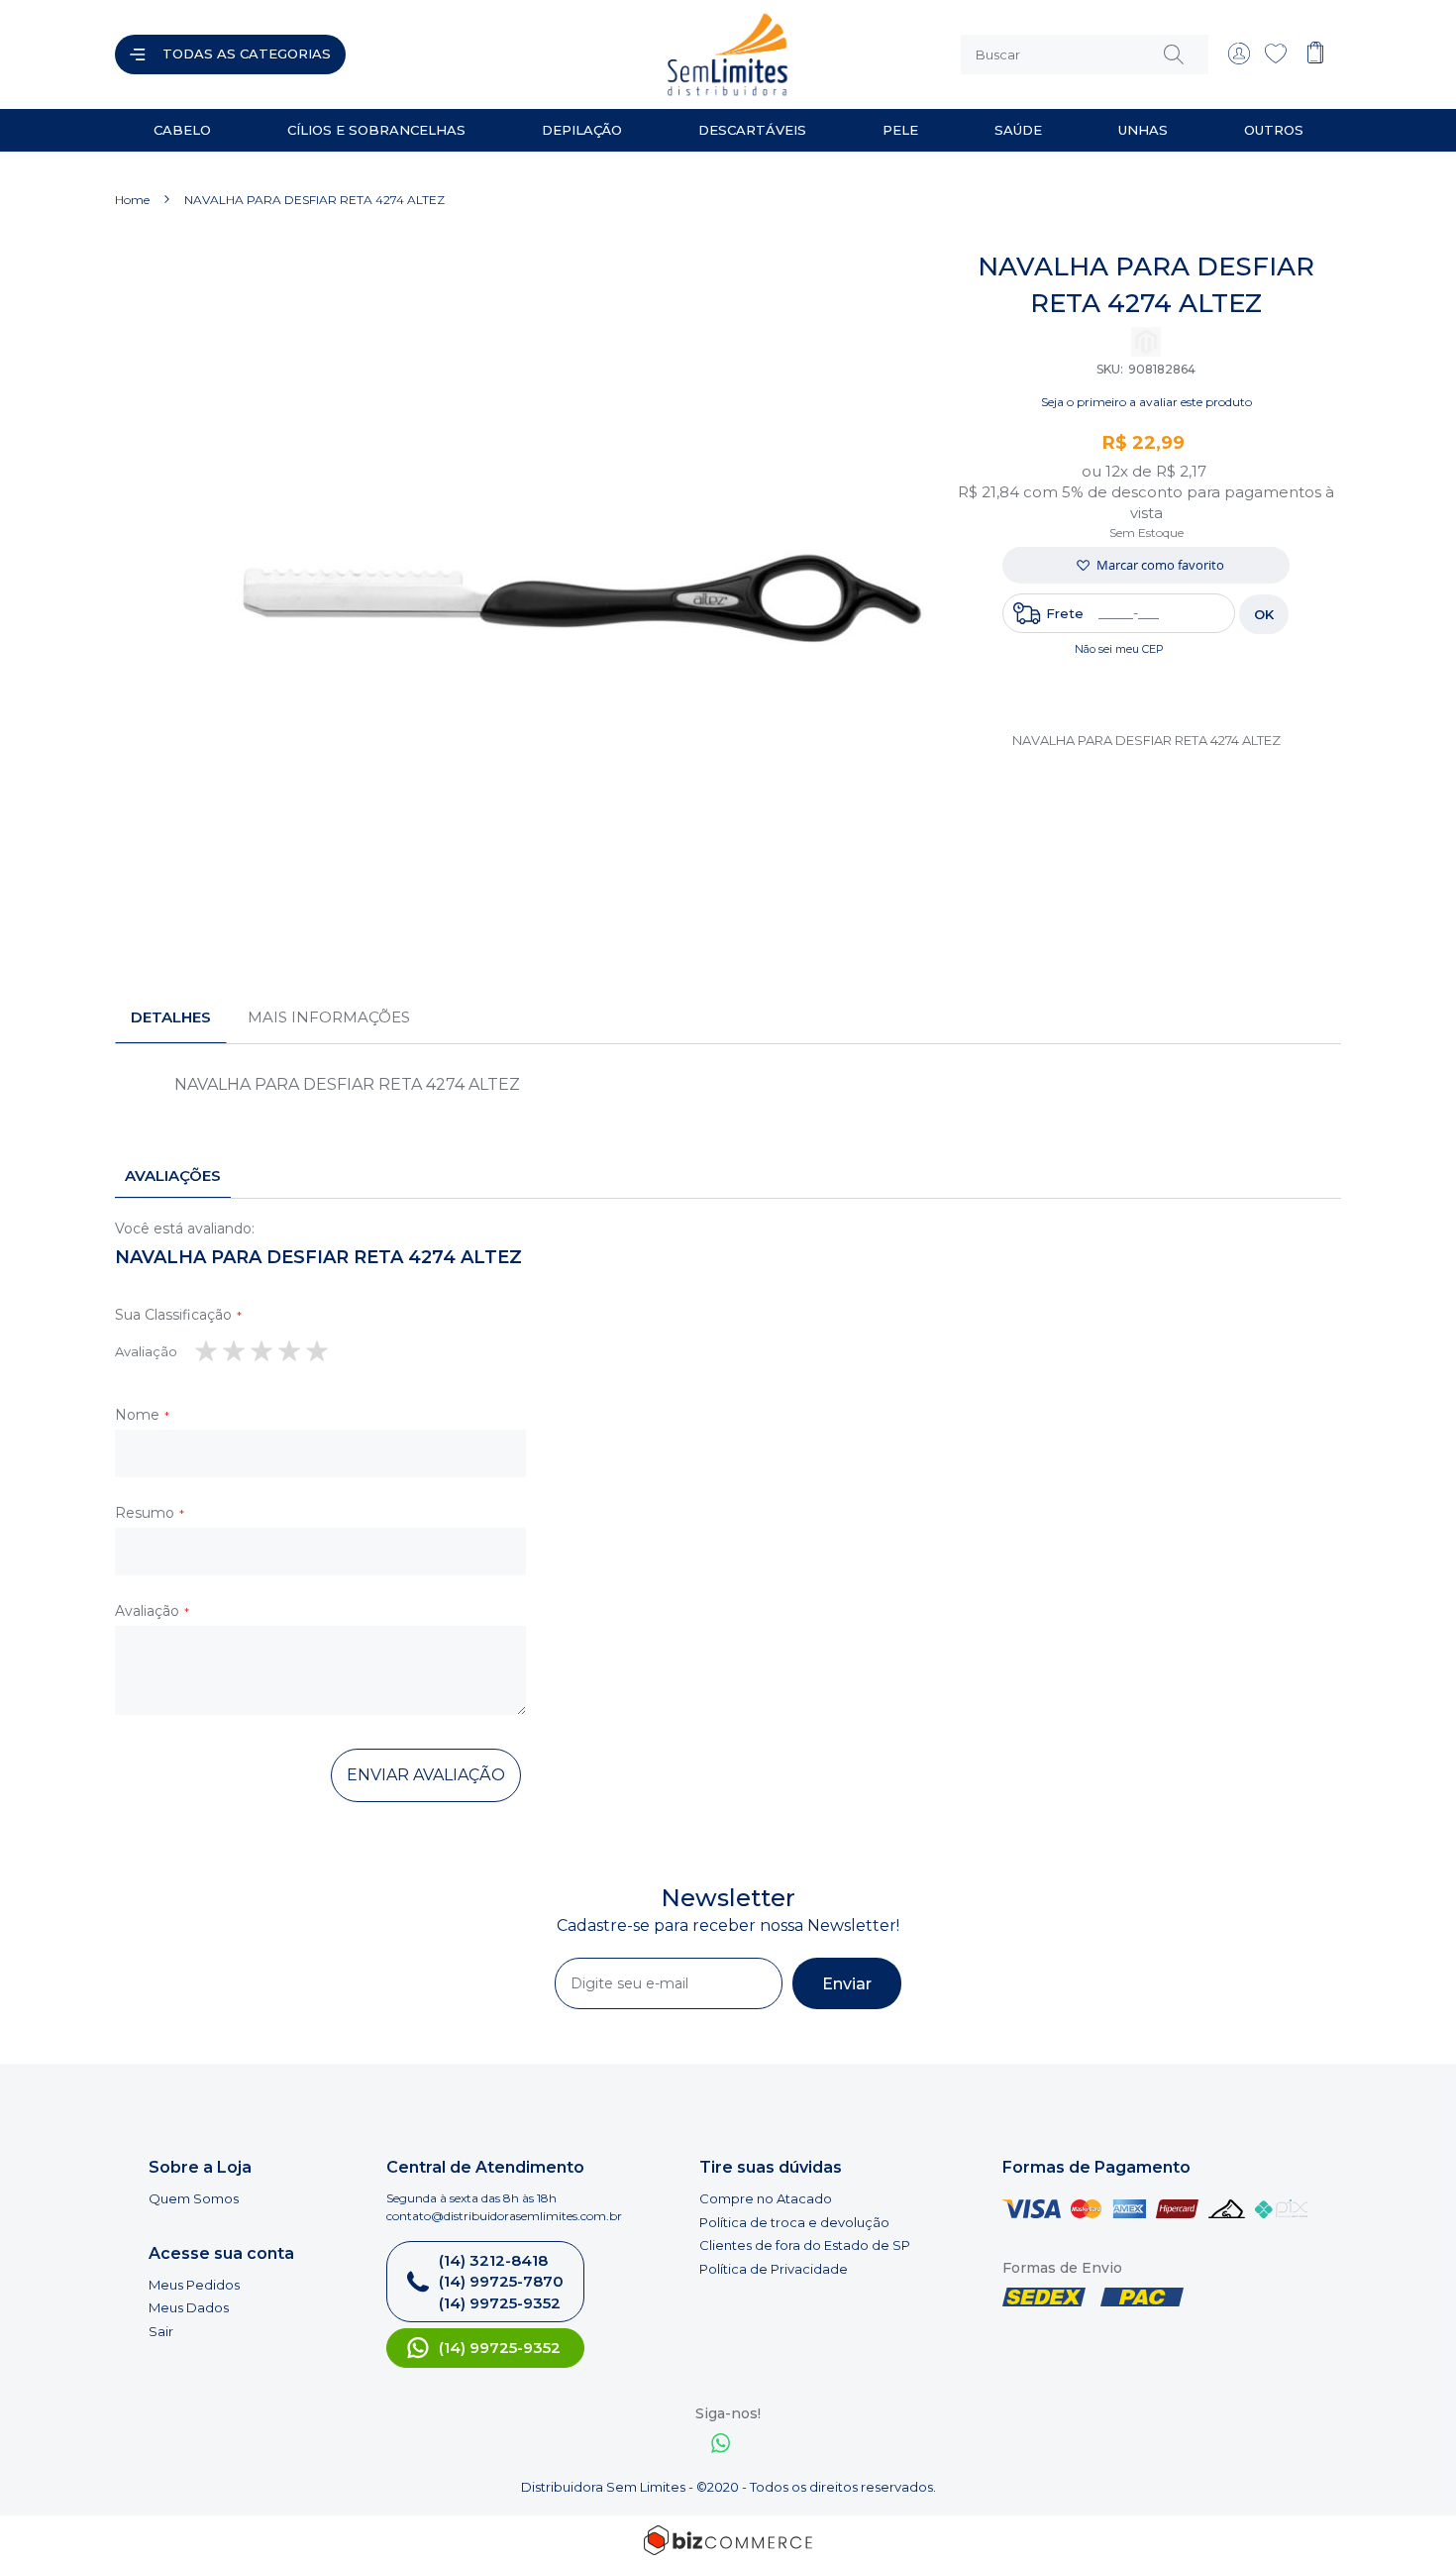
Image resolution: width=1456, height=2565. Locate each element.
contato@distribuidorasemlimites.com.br (504, 2216)
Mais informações (329, 1017)
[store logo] (544, 54)
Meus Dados (189, 2307)
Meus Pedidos (194, 2285)
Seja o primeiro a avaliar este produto (1146, 402)
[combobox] (1085, 54)
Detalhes (171, 1017)
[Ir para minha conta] (1239, 59)
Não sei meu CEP (1119, 649)
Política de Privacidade (774, 2269)
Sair (161, 2331)
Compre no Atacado (766, 2198)
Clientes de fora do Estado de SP (805, 2245)
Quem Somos (194, 2198)
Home (132, 200)
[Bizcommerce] (728, 2540)
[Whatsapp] (721, 2446)
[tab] (171, 1017)
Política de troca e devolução (794, 2222)
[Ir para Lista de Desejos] (1276, 59)
